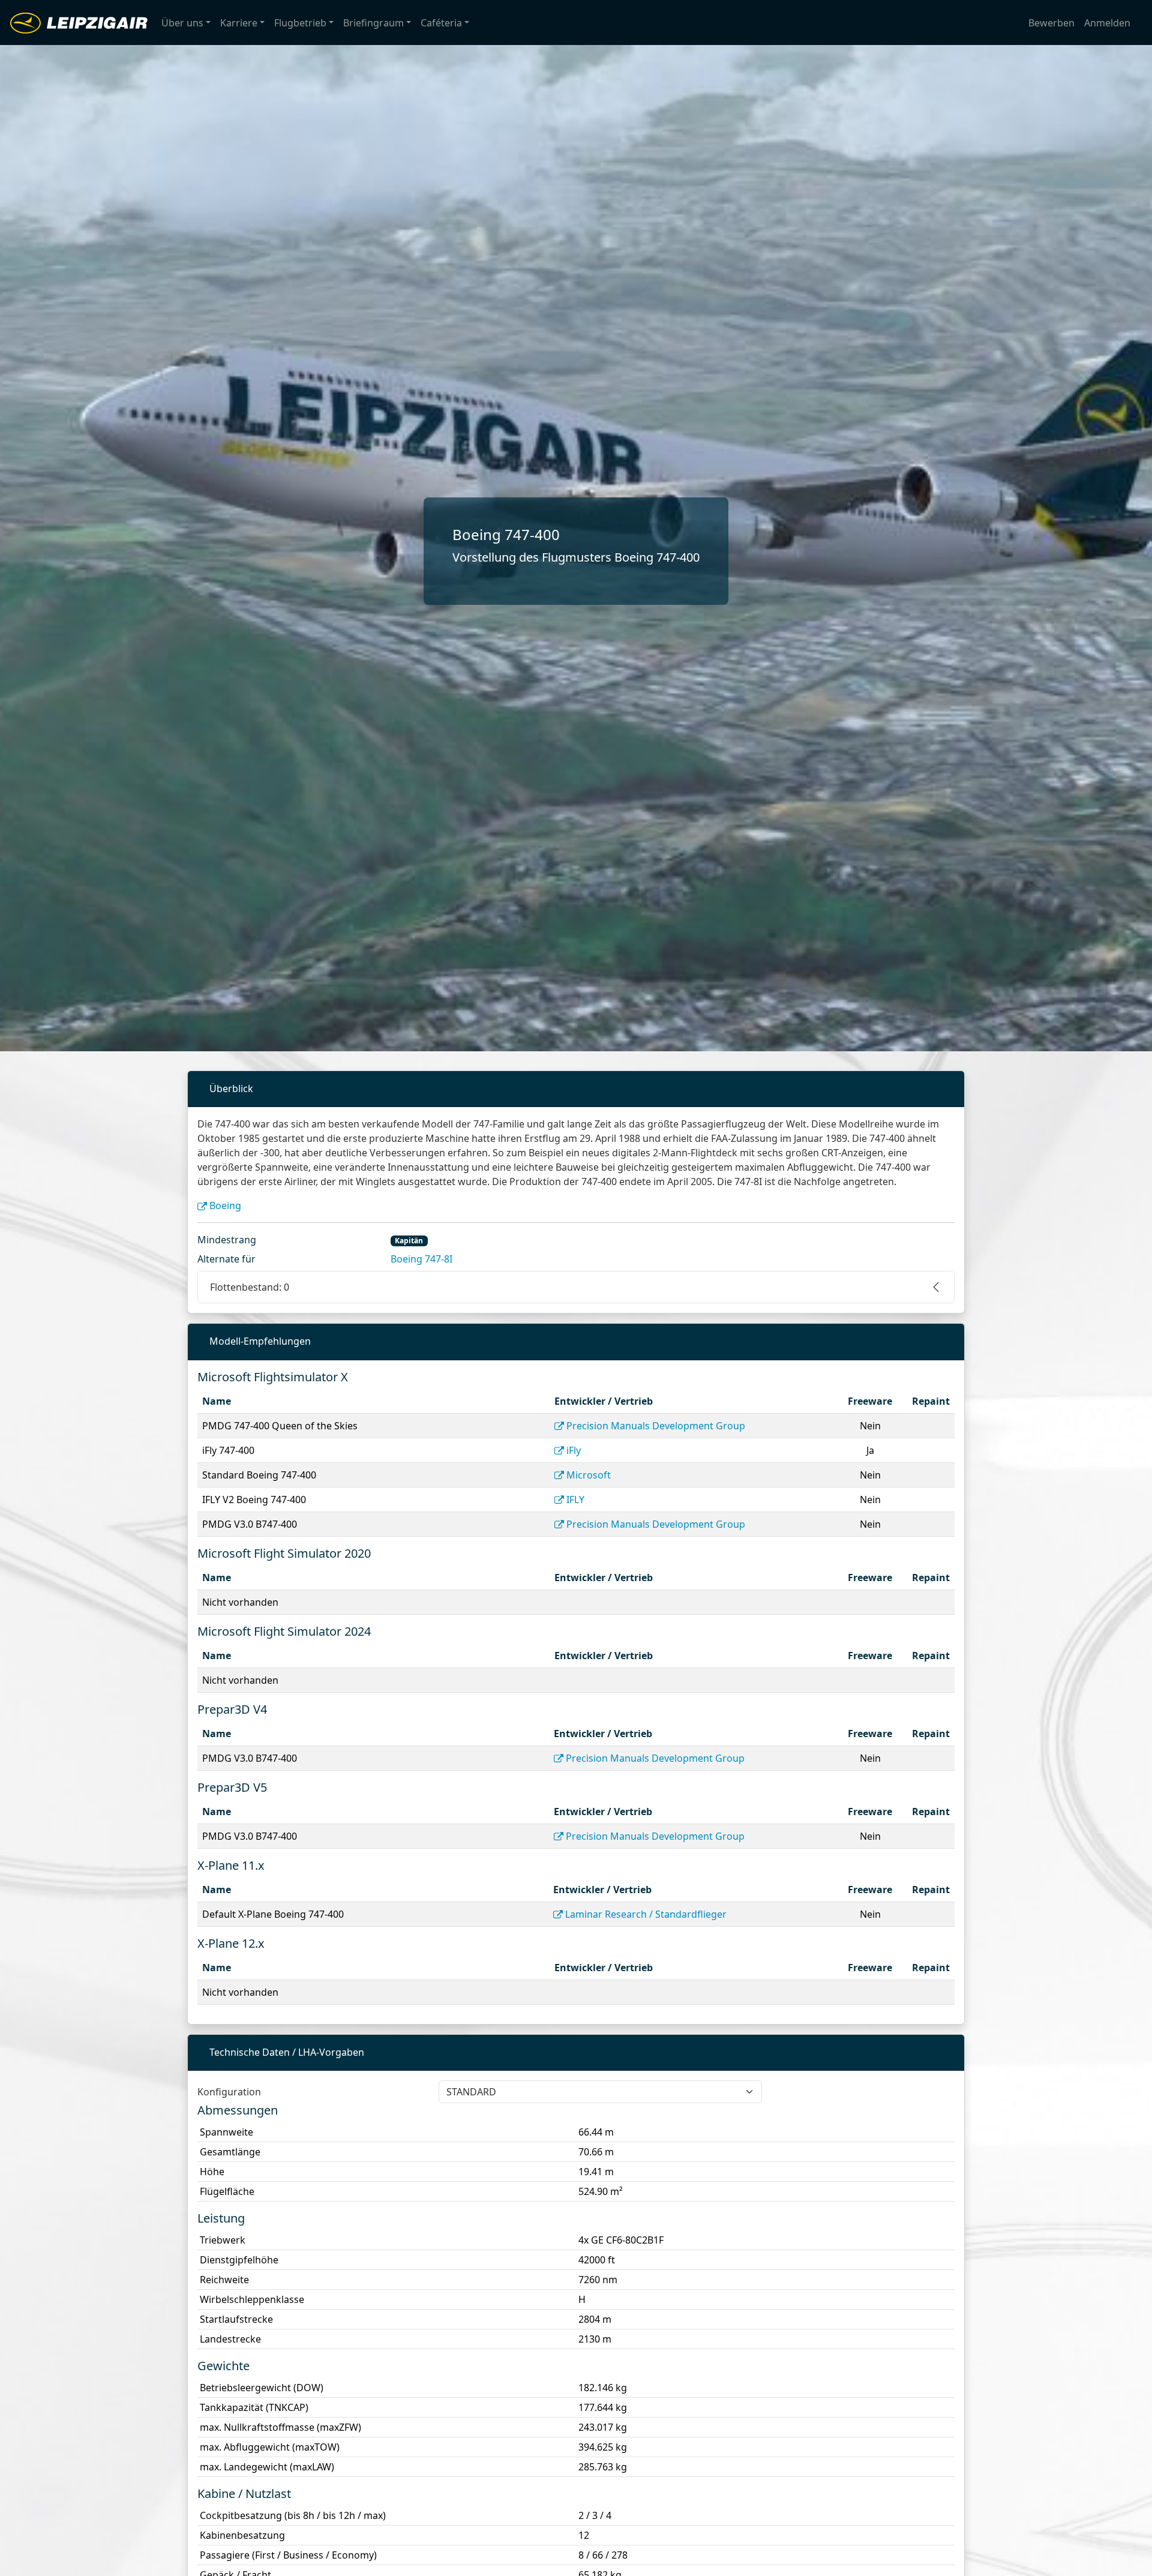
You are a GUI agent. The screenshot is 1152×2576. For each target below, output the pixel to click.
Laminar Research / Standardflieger (646, 1914)
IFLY (575, 1500)
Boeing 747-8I (421, 1259)
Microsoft (589, 1475)
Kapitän (409, 1241)
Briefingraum (373, 23)
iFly (574, 1450)
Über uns (182, 23)
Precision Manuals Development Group (656, 1426)
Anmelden (1107, 23)
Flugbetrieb (300, 23)
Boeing (225, 1205)
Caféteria (441, 23)
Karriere (239, 23)
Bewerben (1051, 23)
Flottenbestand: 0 (250, 1287)
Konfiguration (229, 2092)
